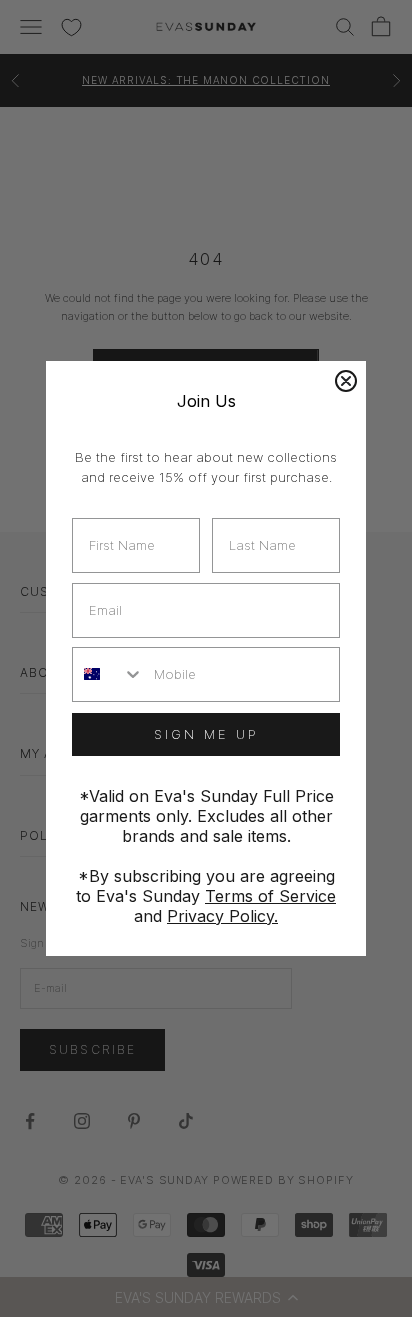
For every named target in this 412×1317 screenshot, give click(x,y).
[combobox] (108, 674)
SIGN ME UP (206, 734)
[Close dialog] (346, 381)
